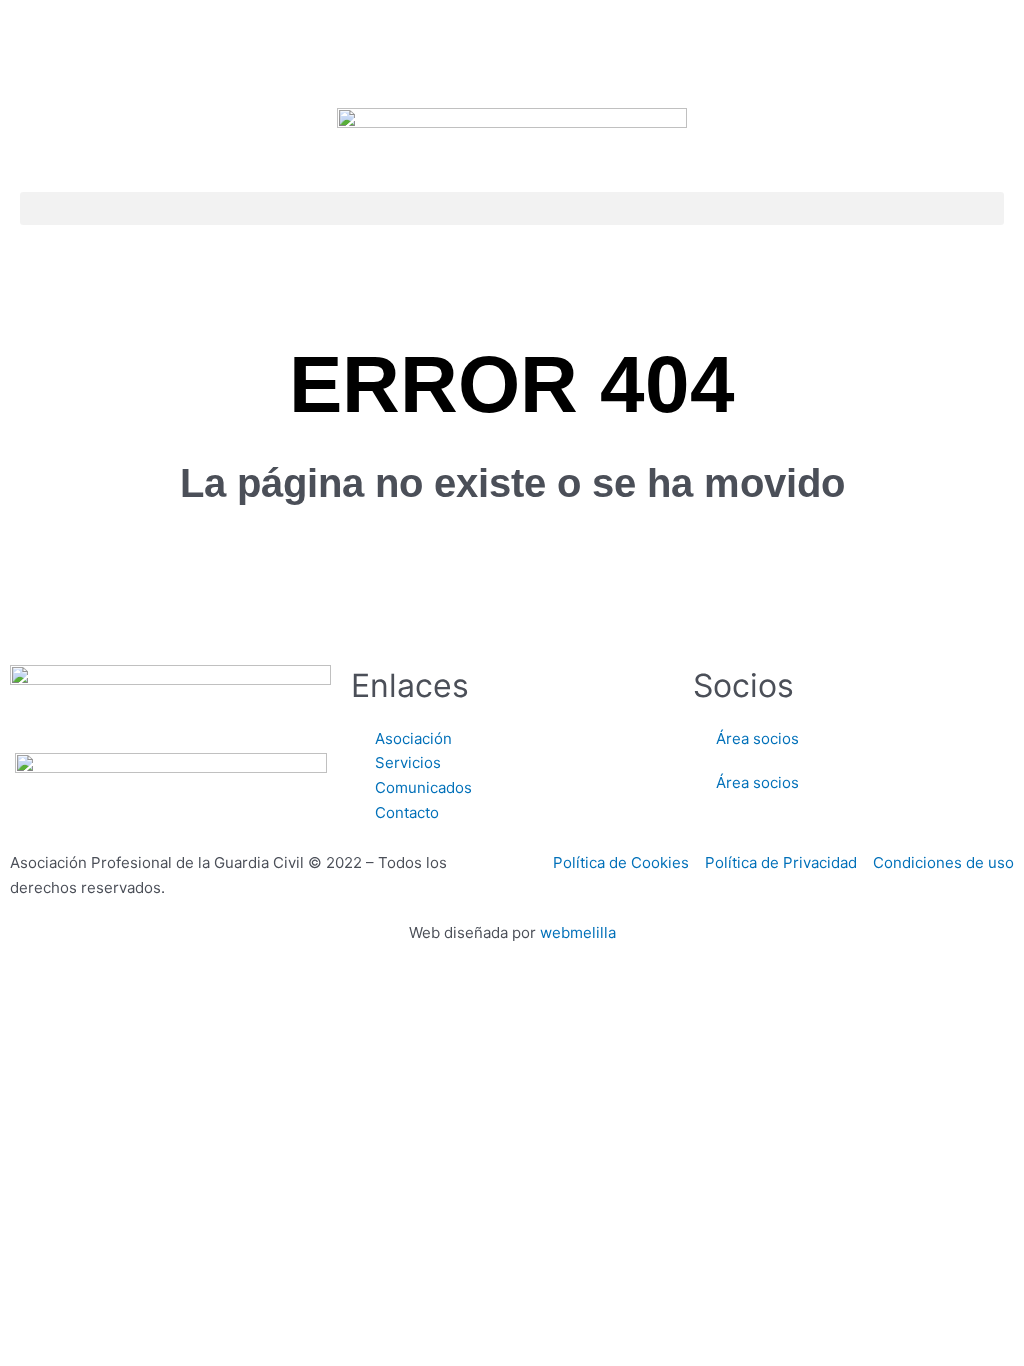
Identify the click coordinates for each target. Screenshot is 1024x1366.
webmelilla (578, 932)
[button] (512, 208)
